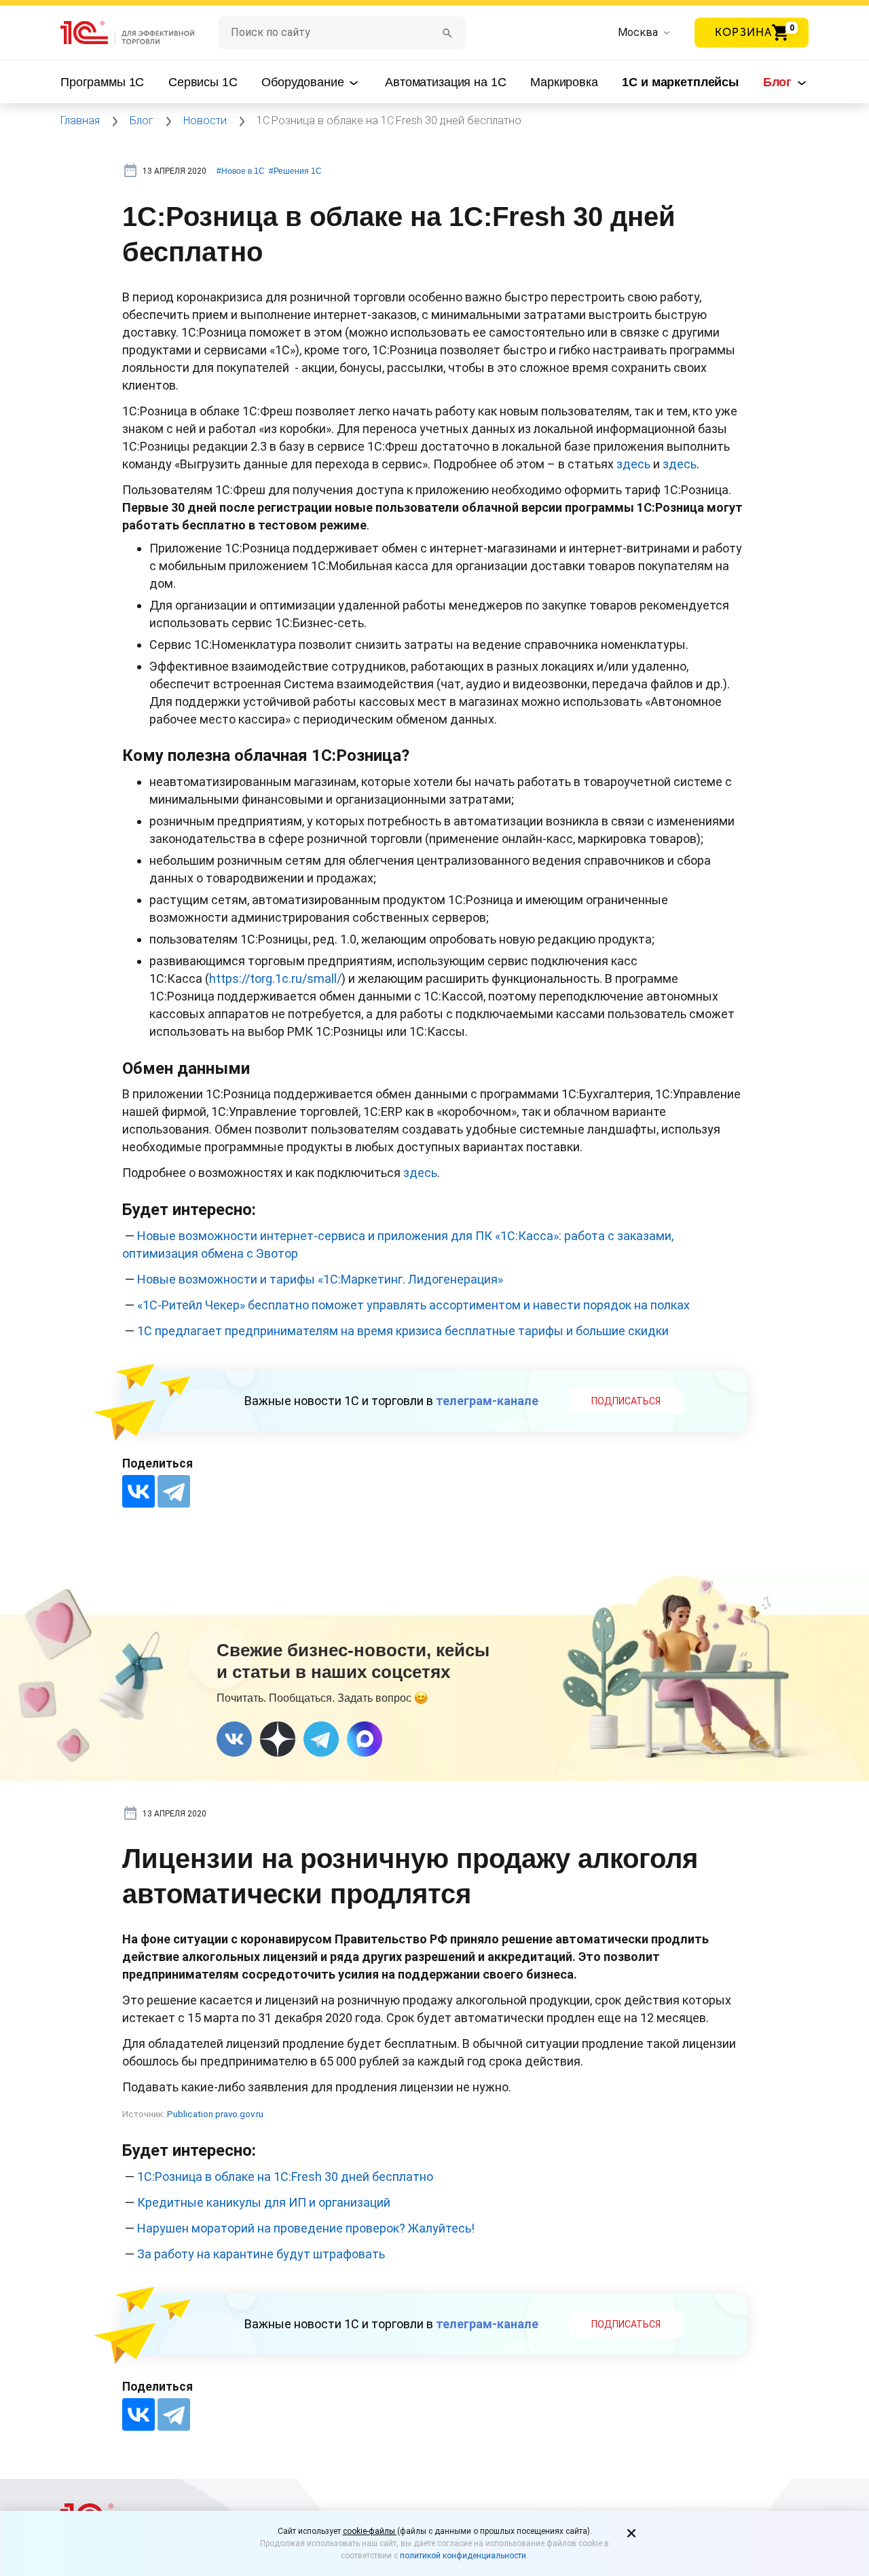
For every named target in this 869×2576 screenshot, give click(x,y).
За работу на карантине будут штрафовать (261, 2254)
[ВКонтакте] (138, 1491)
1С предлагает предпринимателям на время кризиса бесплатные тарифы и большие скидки (403, 1331)
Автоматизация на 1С (445, 82)
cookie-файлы (370, 2531)
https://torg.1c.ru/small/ (275, 978)
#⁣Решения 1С (295, 171)
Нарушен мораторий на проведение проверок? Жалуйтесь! (306, 2228)
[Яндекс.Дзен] (278, 1739)
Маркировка (564, 82)
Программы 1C (102, 82)
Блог (779, 82)
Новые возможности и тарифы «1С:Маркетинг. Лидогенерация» (320, 1279)
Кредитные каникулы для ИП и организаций (264, 2202)
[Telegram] (174, 1491)
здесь (633, 464)
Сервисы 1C (203, 82)
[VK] (234, 1739)
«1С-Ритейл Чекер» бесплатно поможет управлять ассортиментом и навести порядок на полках (413, 1305)
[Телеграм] (321, 1739)
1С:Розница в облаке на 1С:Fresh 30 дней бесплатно (285, 2177)
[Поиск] (447, 32)
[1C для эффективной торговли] (140, 33)
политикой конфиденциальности (463, 2556)
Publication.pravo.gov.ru (215, 2114)
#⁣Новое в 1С (241, 171)
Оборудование (304, 82)
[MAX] (365, 1739)
